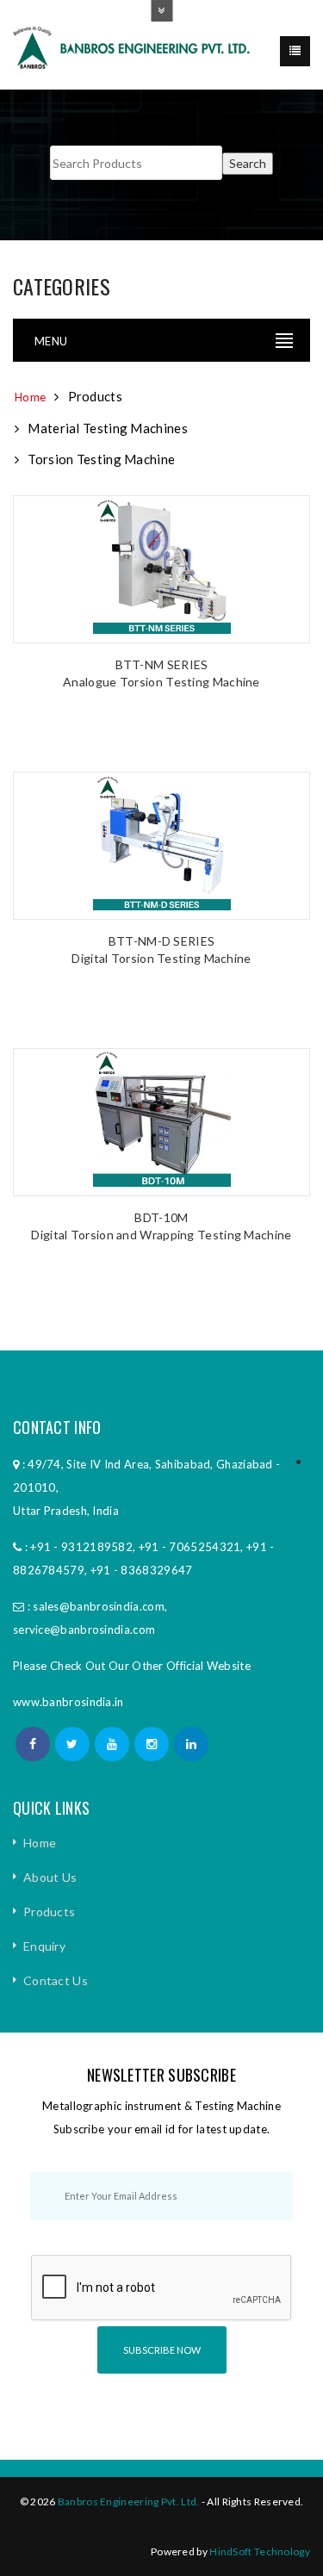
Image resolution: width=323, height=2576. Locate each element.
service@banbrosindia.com (84, 1629)
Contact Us (56, 1980)
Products (49, 1912)
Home (30, 397)
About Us (50, 1877)
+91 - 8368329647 (142, 1570)
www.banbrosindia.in (68, 1702)
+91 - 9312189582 (81, 1547)
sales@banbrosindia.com (99, 1606)
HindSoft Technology (260, 2551)
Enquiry (44, 1946)
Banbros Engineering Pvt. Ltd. (129, 2502)
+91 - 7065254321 (190, 1547)
